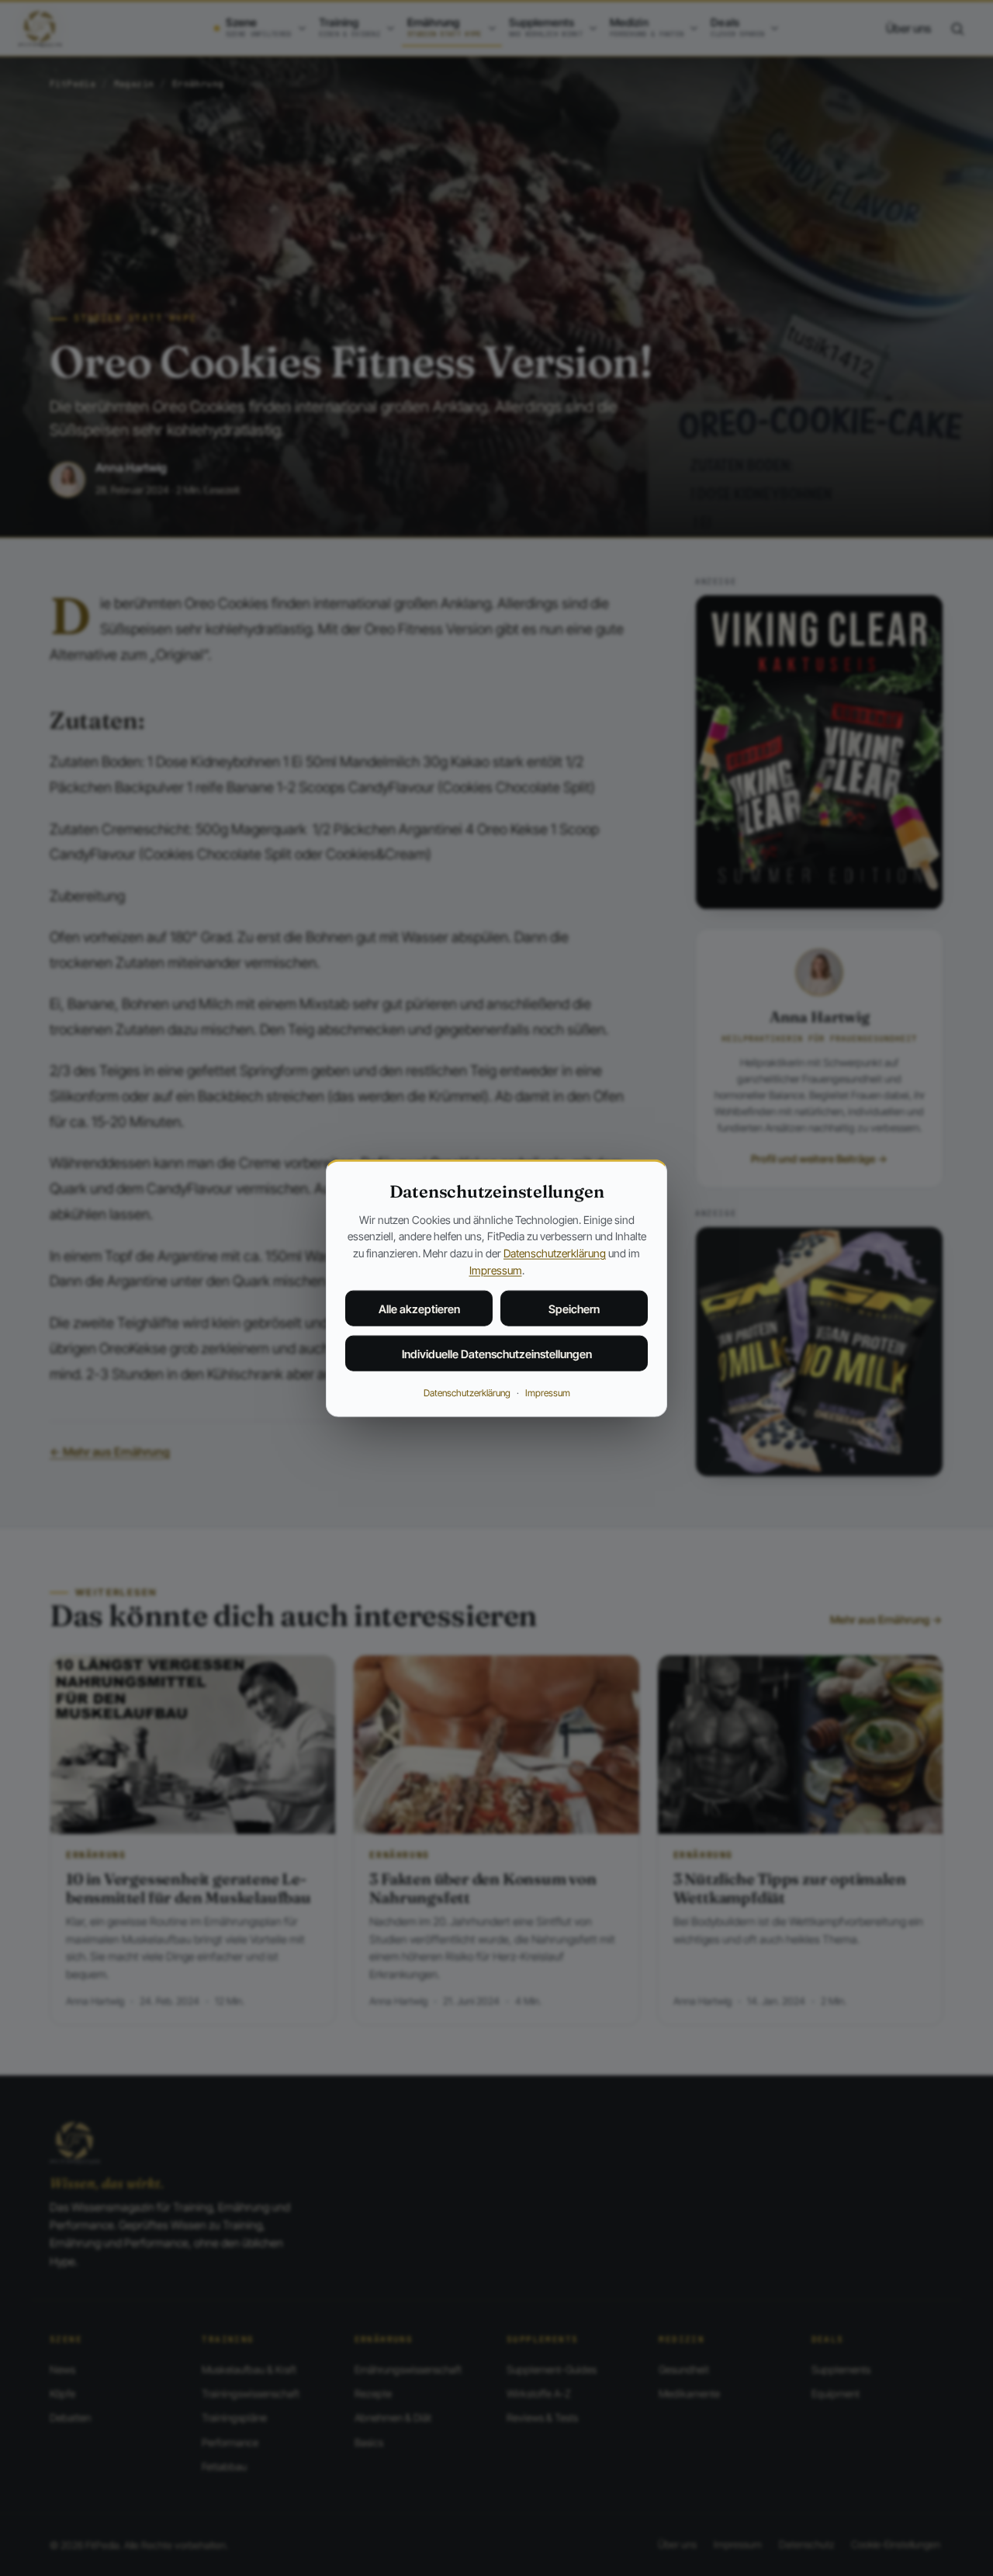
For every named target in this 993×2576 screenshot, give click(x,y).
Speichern (574, 1309)
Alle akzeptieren (419, 1309)
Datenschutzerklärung (555, 1253)
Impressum (496, 1269)
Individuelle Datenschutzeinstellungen (497, 1354)
